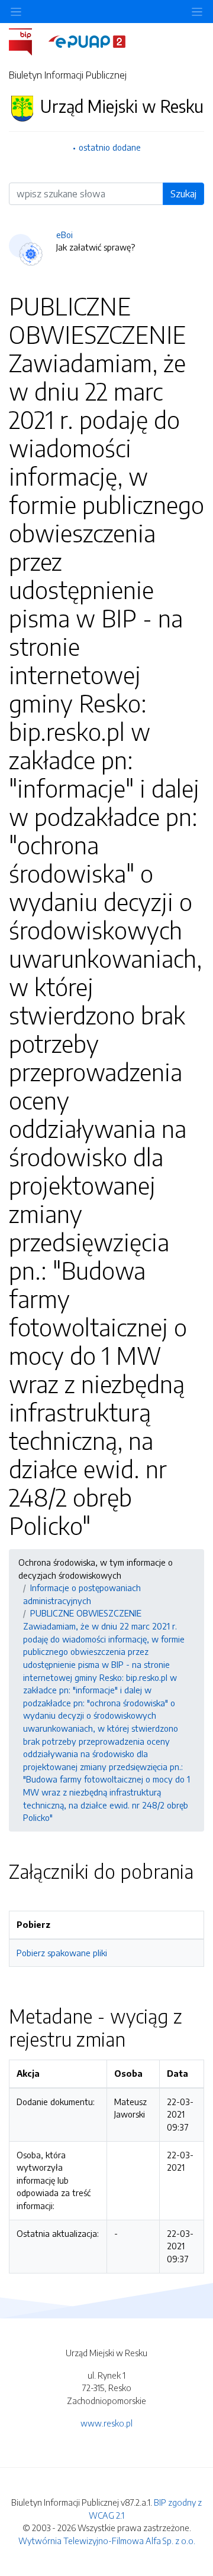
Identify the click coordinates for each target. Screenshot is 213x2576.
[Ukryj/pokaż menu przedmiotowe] (16, 12)
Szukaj (183, 194)
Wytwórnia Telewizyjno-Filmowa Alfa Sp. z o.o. (107, 2541)
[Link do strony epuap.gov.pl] (87, 41)
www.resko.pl (106, 2423)
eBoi (64, 235)
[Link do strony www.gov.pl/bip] (28, 41)
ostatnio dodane (110, 147)
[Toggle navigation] (197, 12)
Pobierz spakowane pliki (62, 1953)
